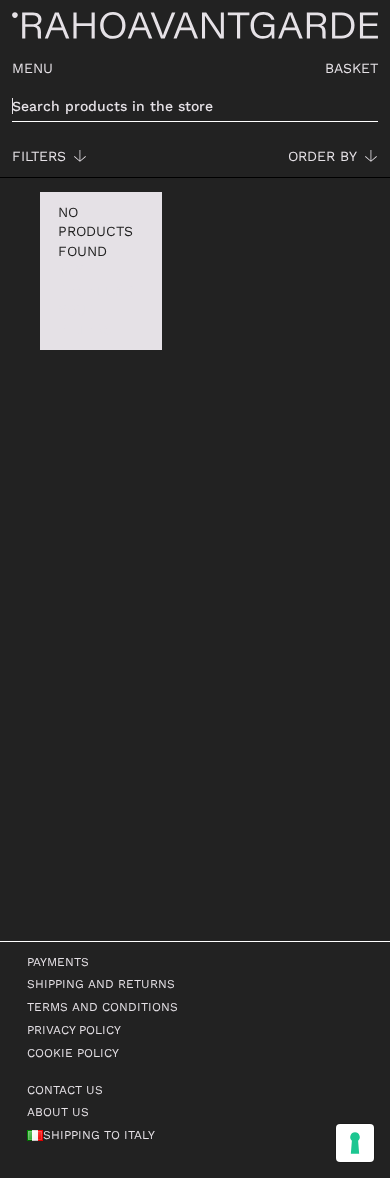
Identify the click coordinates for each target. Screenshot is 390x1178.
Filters (39, 156)
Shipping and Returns (101, 984)
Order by (322, 156)
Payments (58, 962)
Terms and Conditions (102, 1007)
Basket (351, 68)
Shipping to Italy (99, 1135)
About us (58, 1112)
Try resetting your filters (96, 299)
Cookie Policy (73, 1053)
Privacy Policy (74, 1030)
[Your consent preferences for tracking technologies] (355, 1143)
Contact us (65, 1090)
